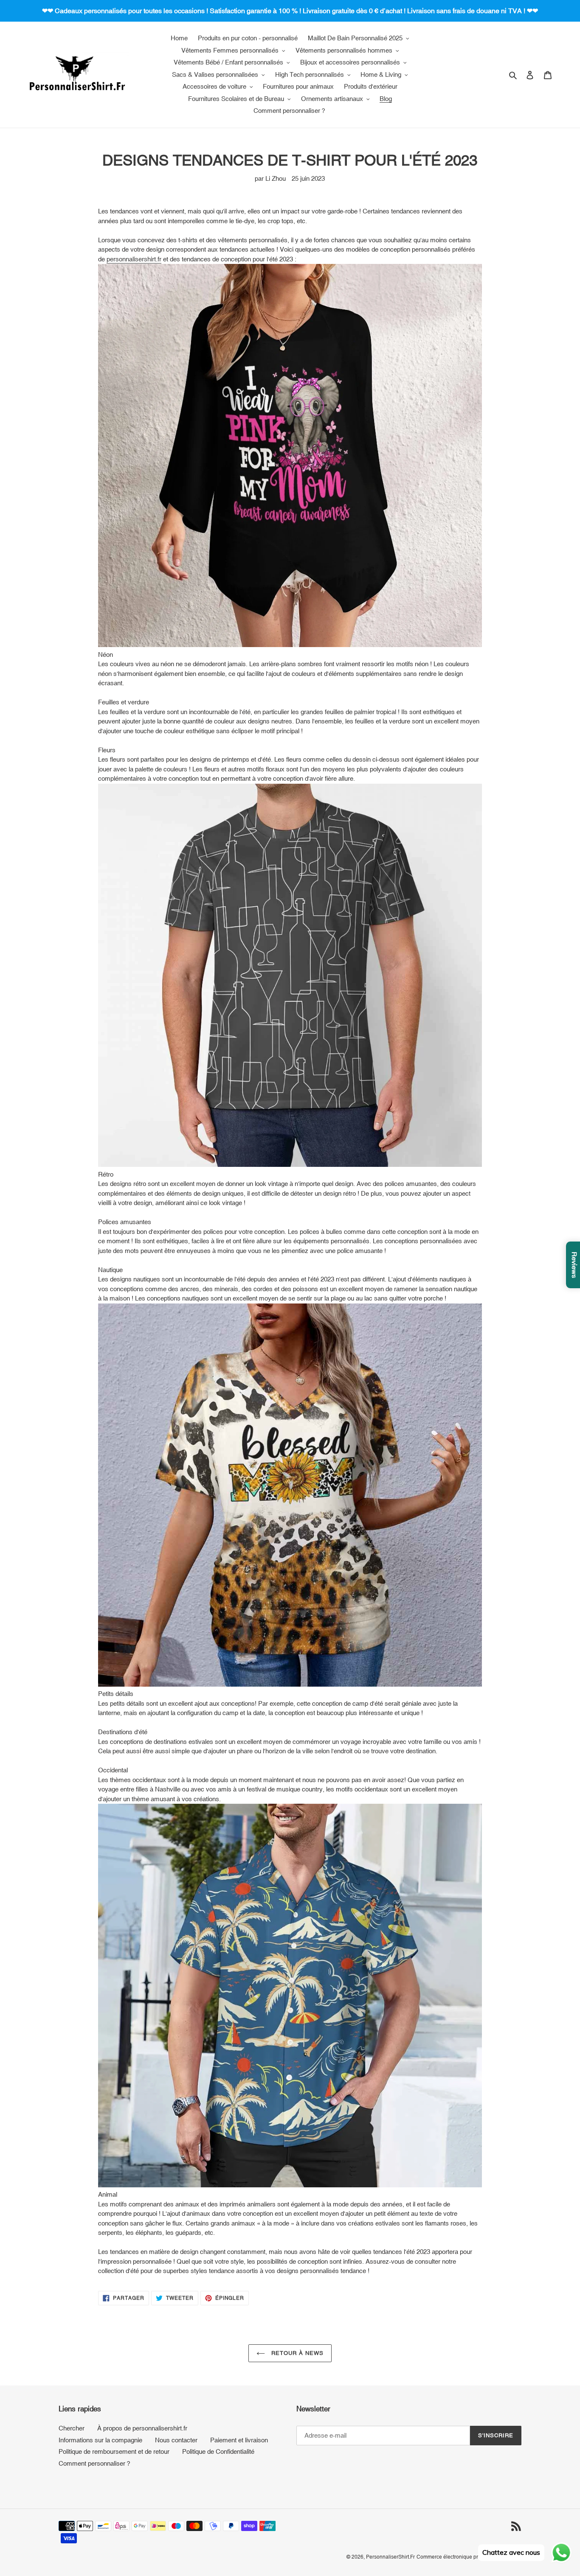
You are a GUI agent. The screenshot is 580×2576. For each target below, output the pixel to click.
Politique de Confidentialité (218, 2451)
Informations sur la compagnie (100, 2440)
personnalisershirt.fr (134, 259)
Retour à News (297, 2353)
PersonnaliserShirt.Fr (390, 2557)
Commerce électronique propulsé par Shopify (469, 2557)
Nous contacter (176, 2440)
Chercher (72, 2428)
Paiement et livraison (239, 2440)
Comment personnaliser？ (95, 2463)
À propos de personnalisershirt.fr (142, 2428)
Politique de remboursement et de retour (114, 2451)
